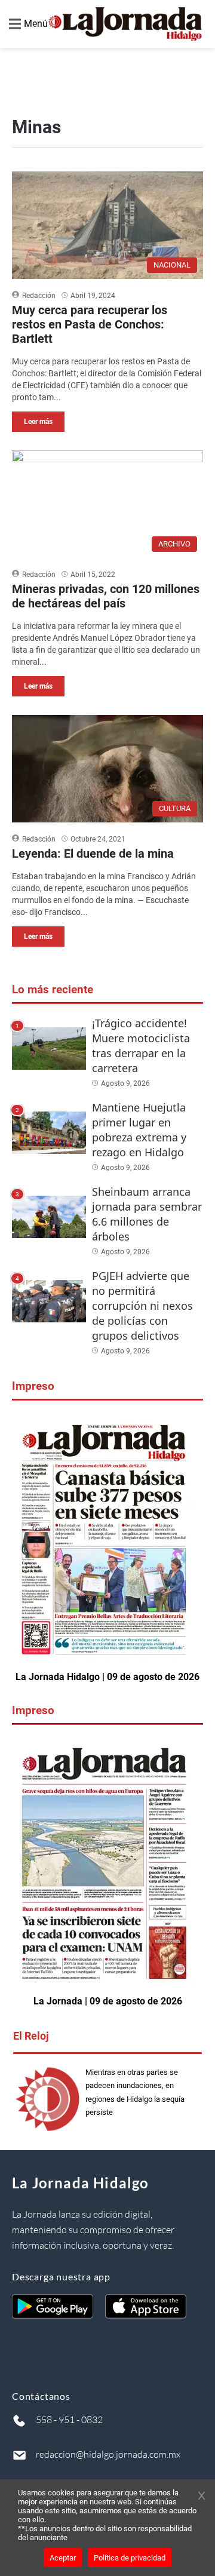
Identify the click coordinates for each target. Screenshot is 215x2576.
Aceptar (63, 2558)
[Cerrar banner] (202, 2497)
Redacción (39, 296)
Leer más (38, 422)
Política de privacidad (130, 2558)
